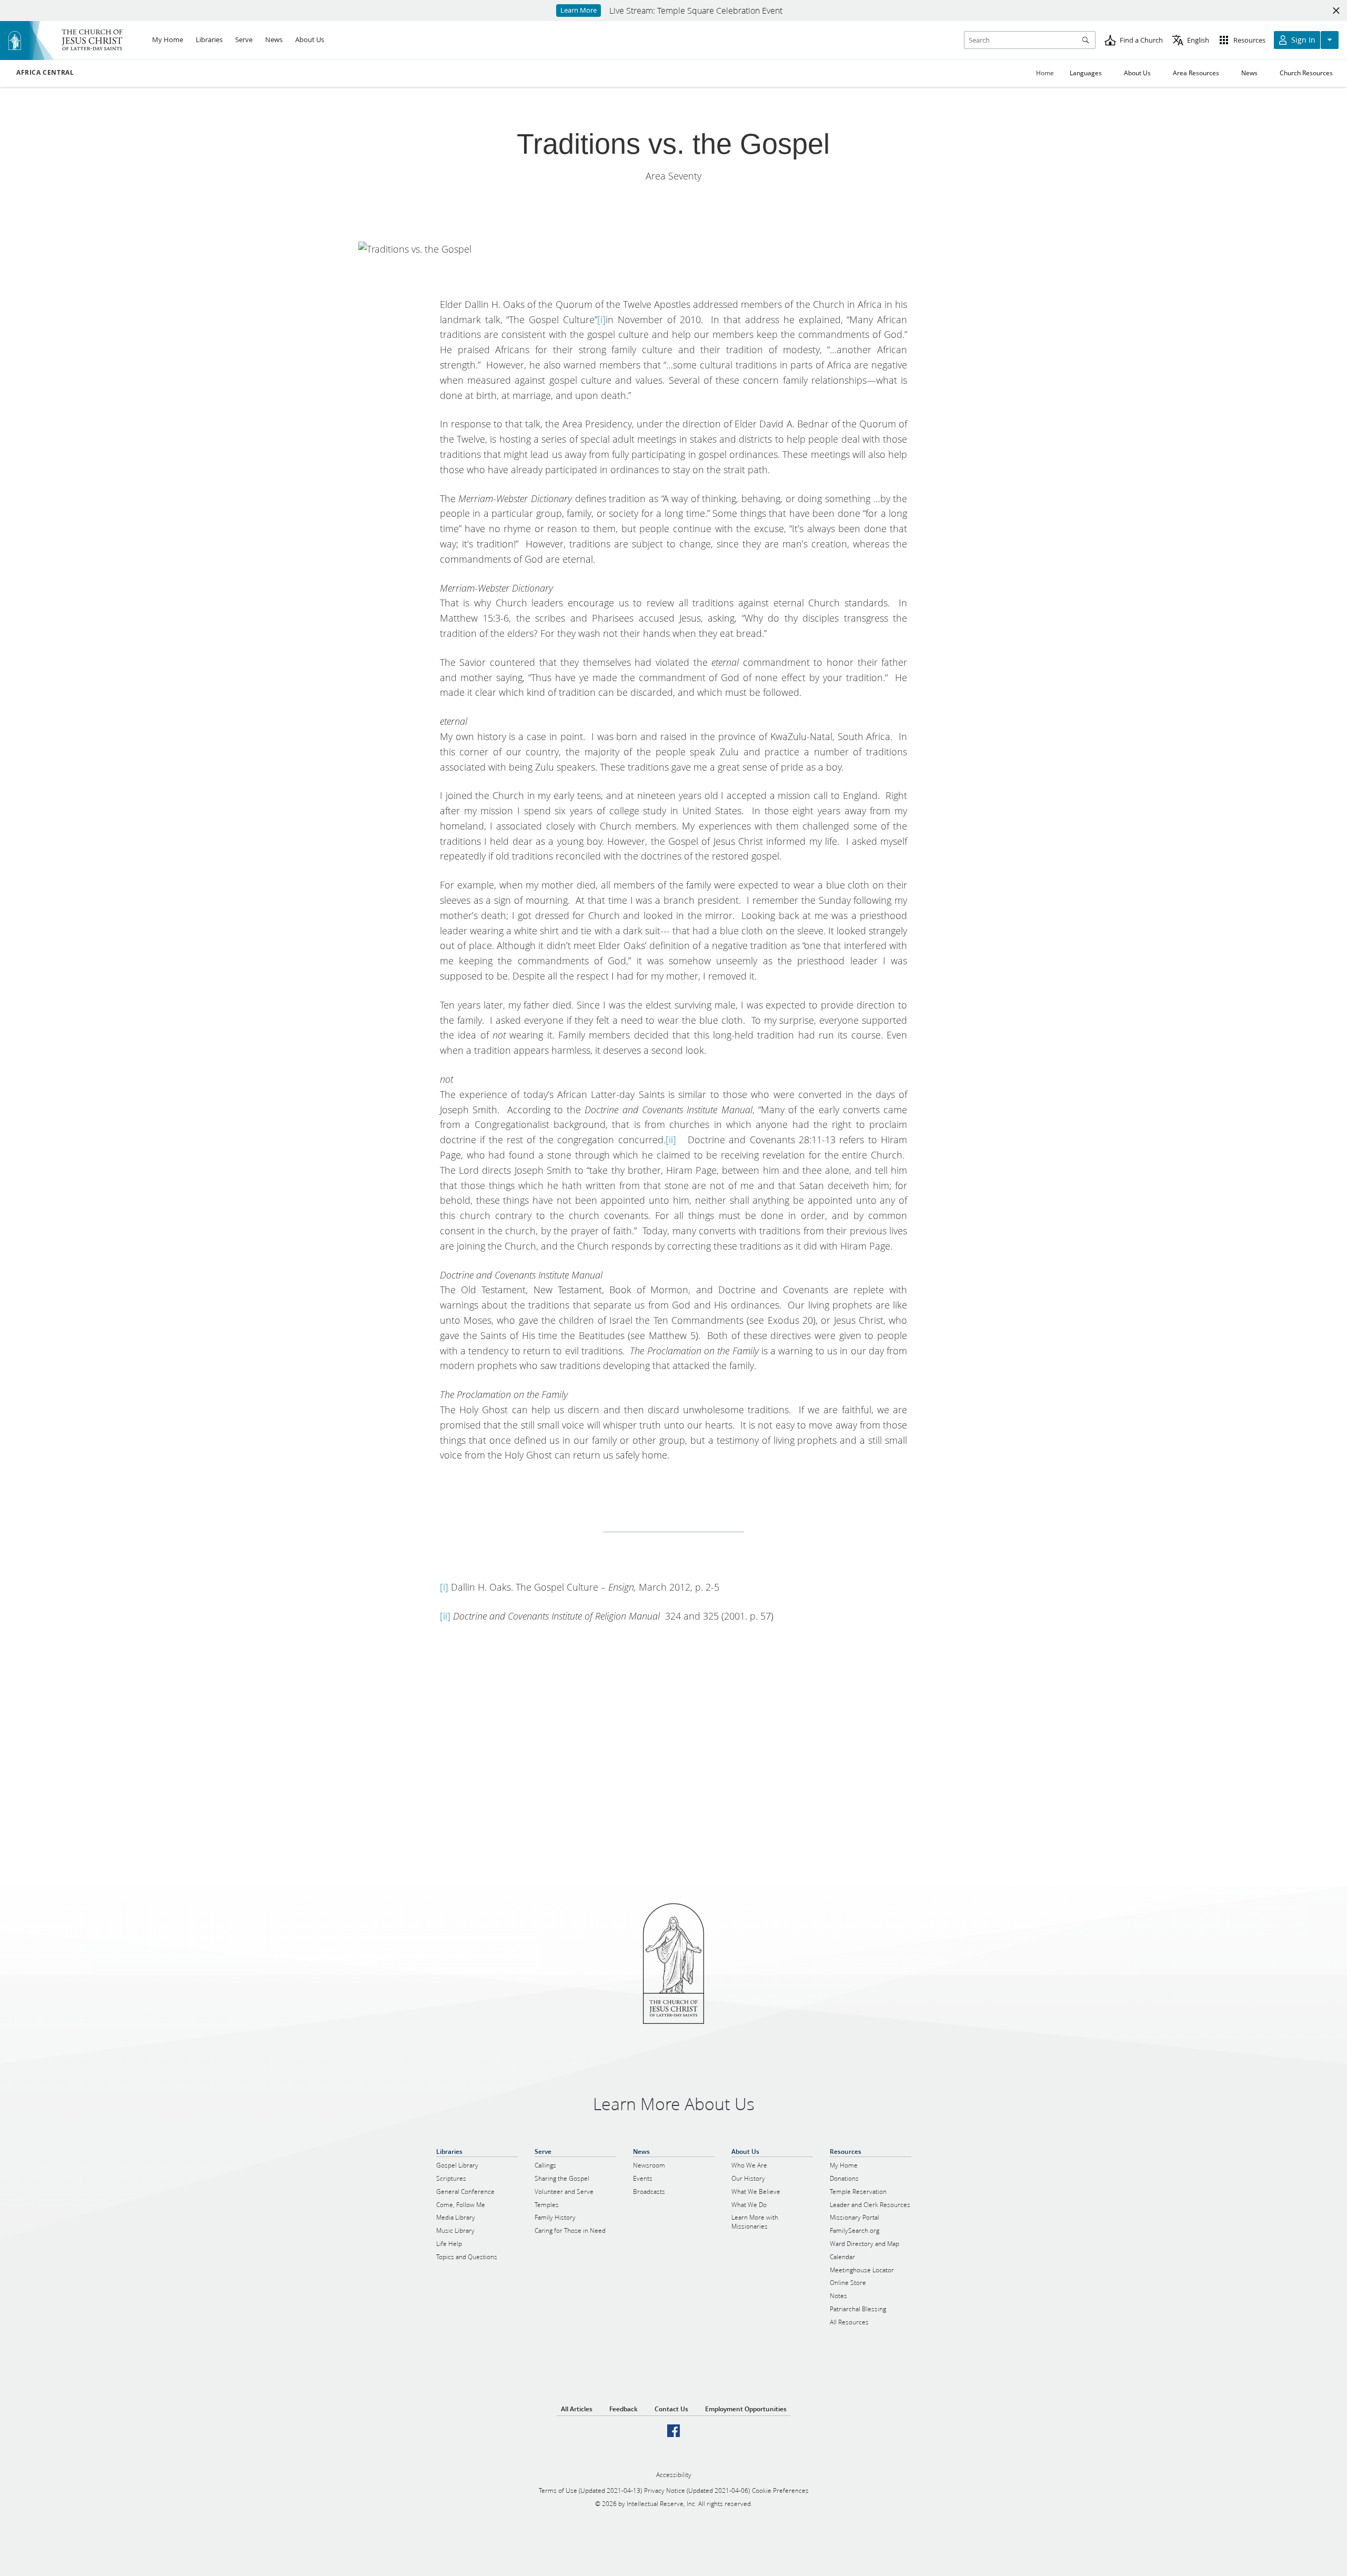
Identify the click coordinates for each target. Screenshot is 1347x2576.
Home (1045, 73)
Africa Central (45, 73)
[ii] (671, 1140)
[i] (601, 319)
